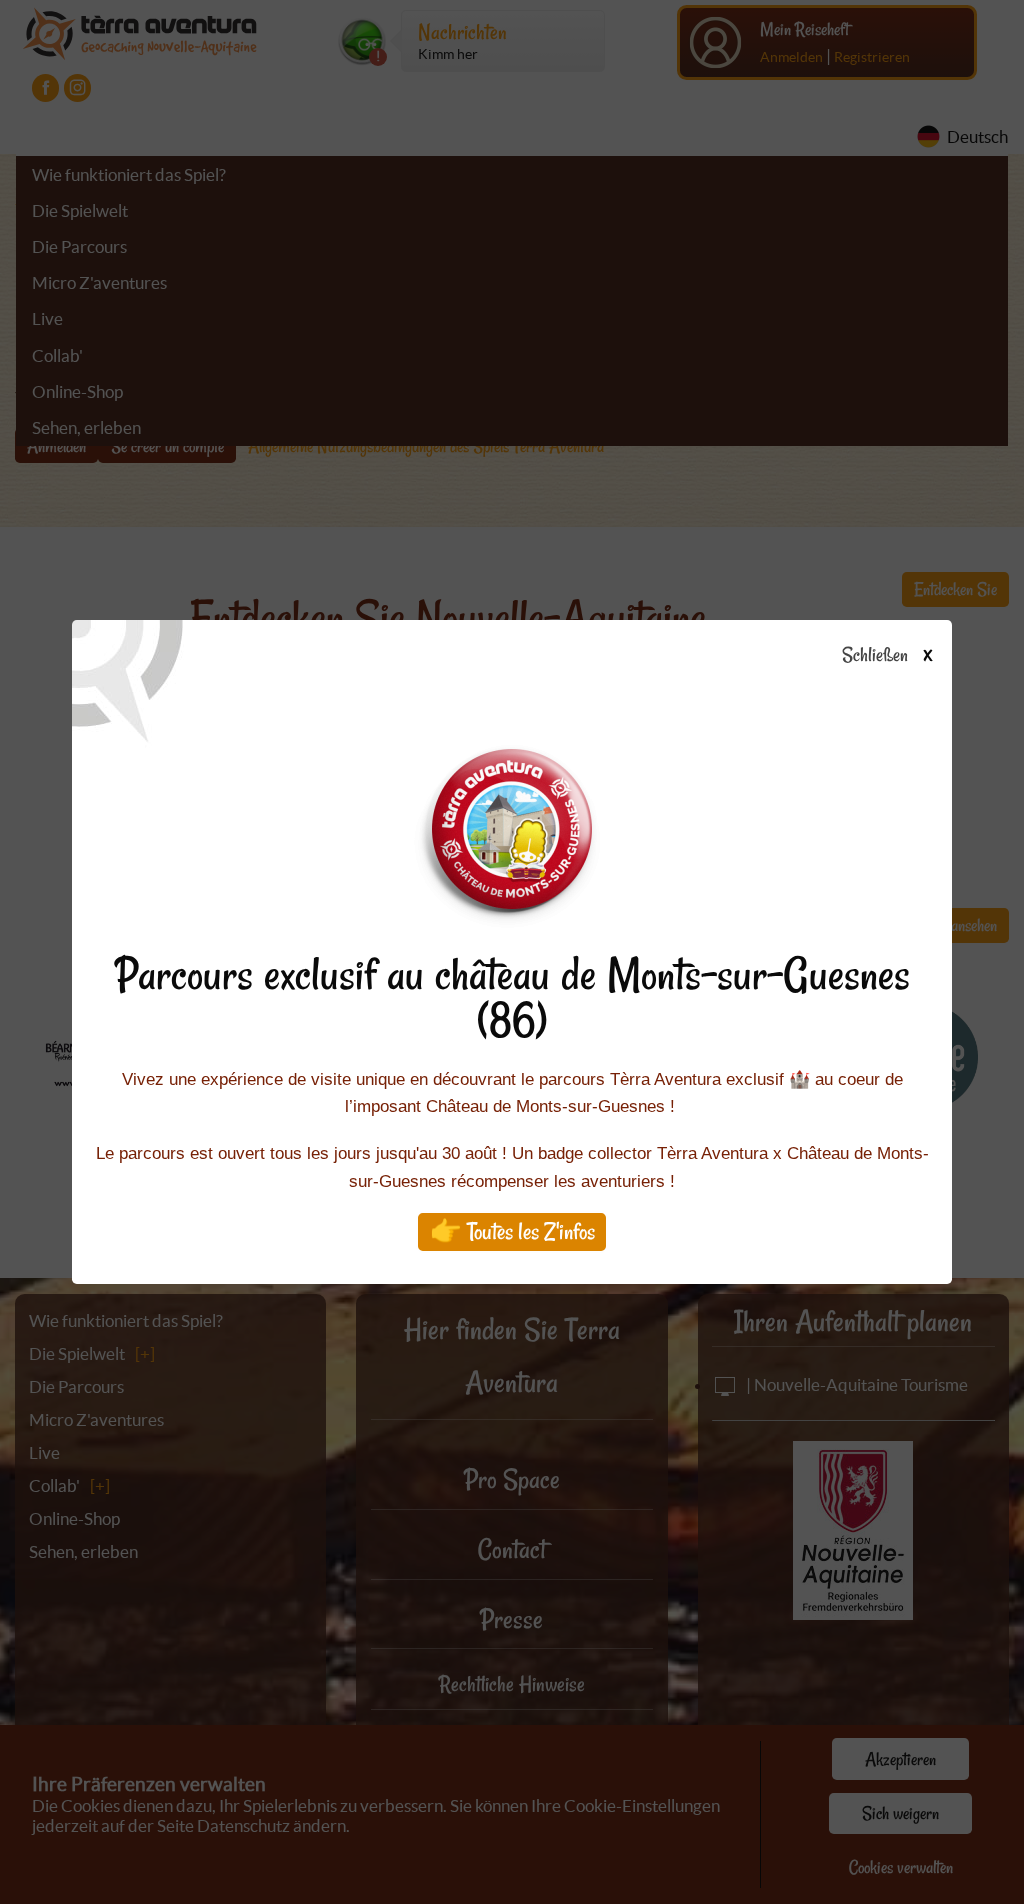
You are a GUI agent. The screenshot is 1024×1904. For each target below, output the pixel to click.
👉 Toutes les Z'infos (512, 1231)
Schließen (886, 656)
